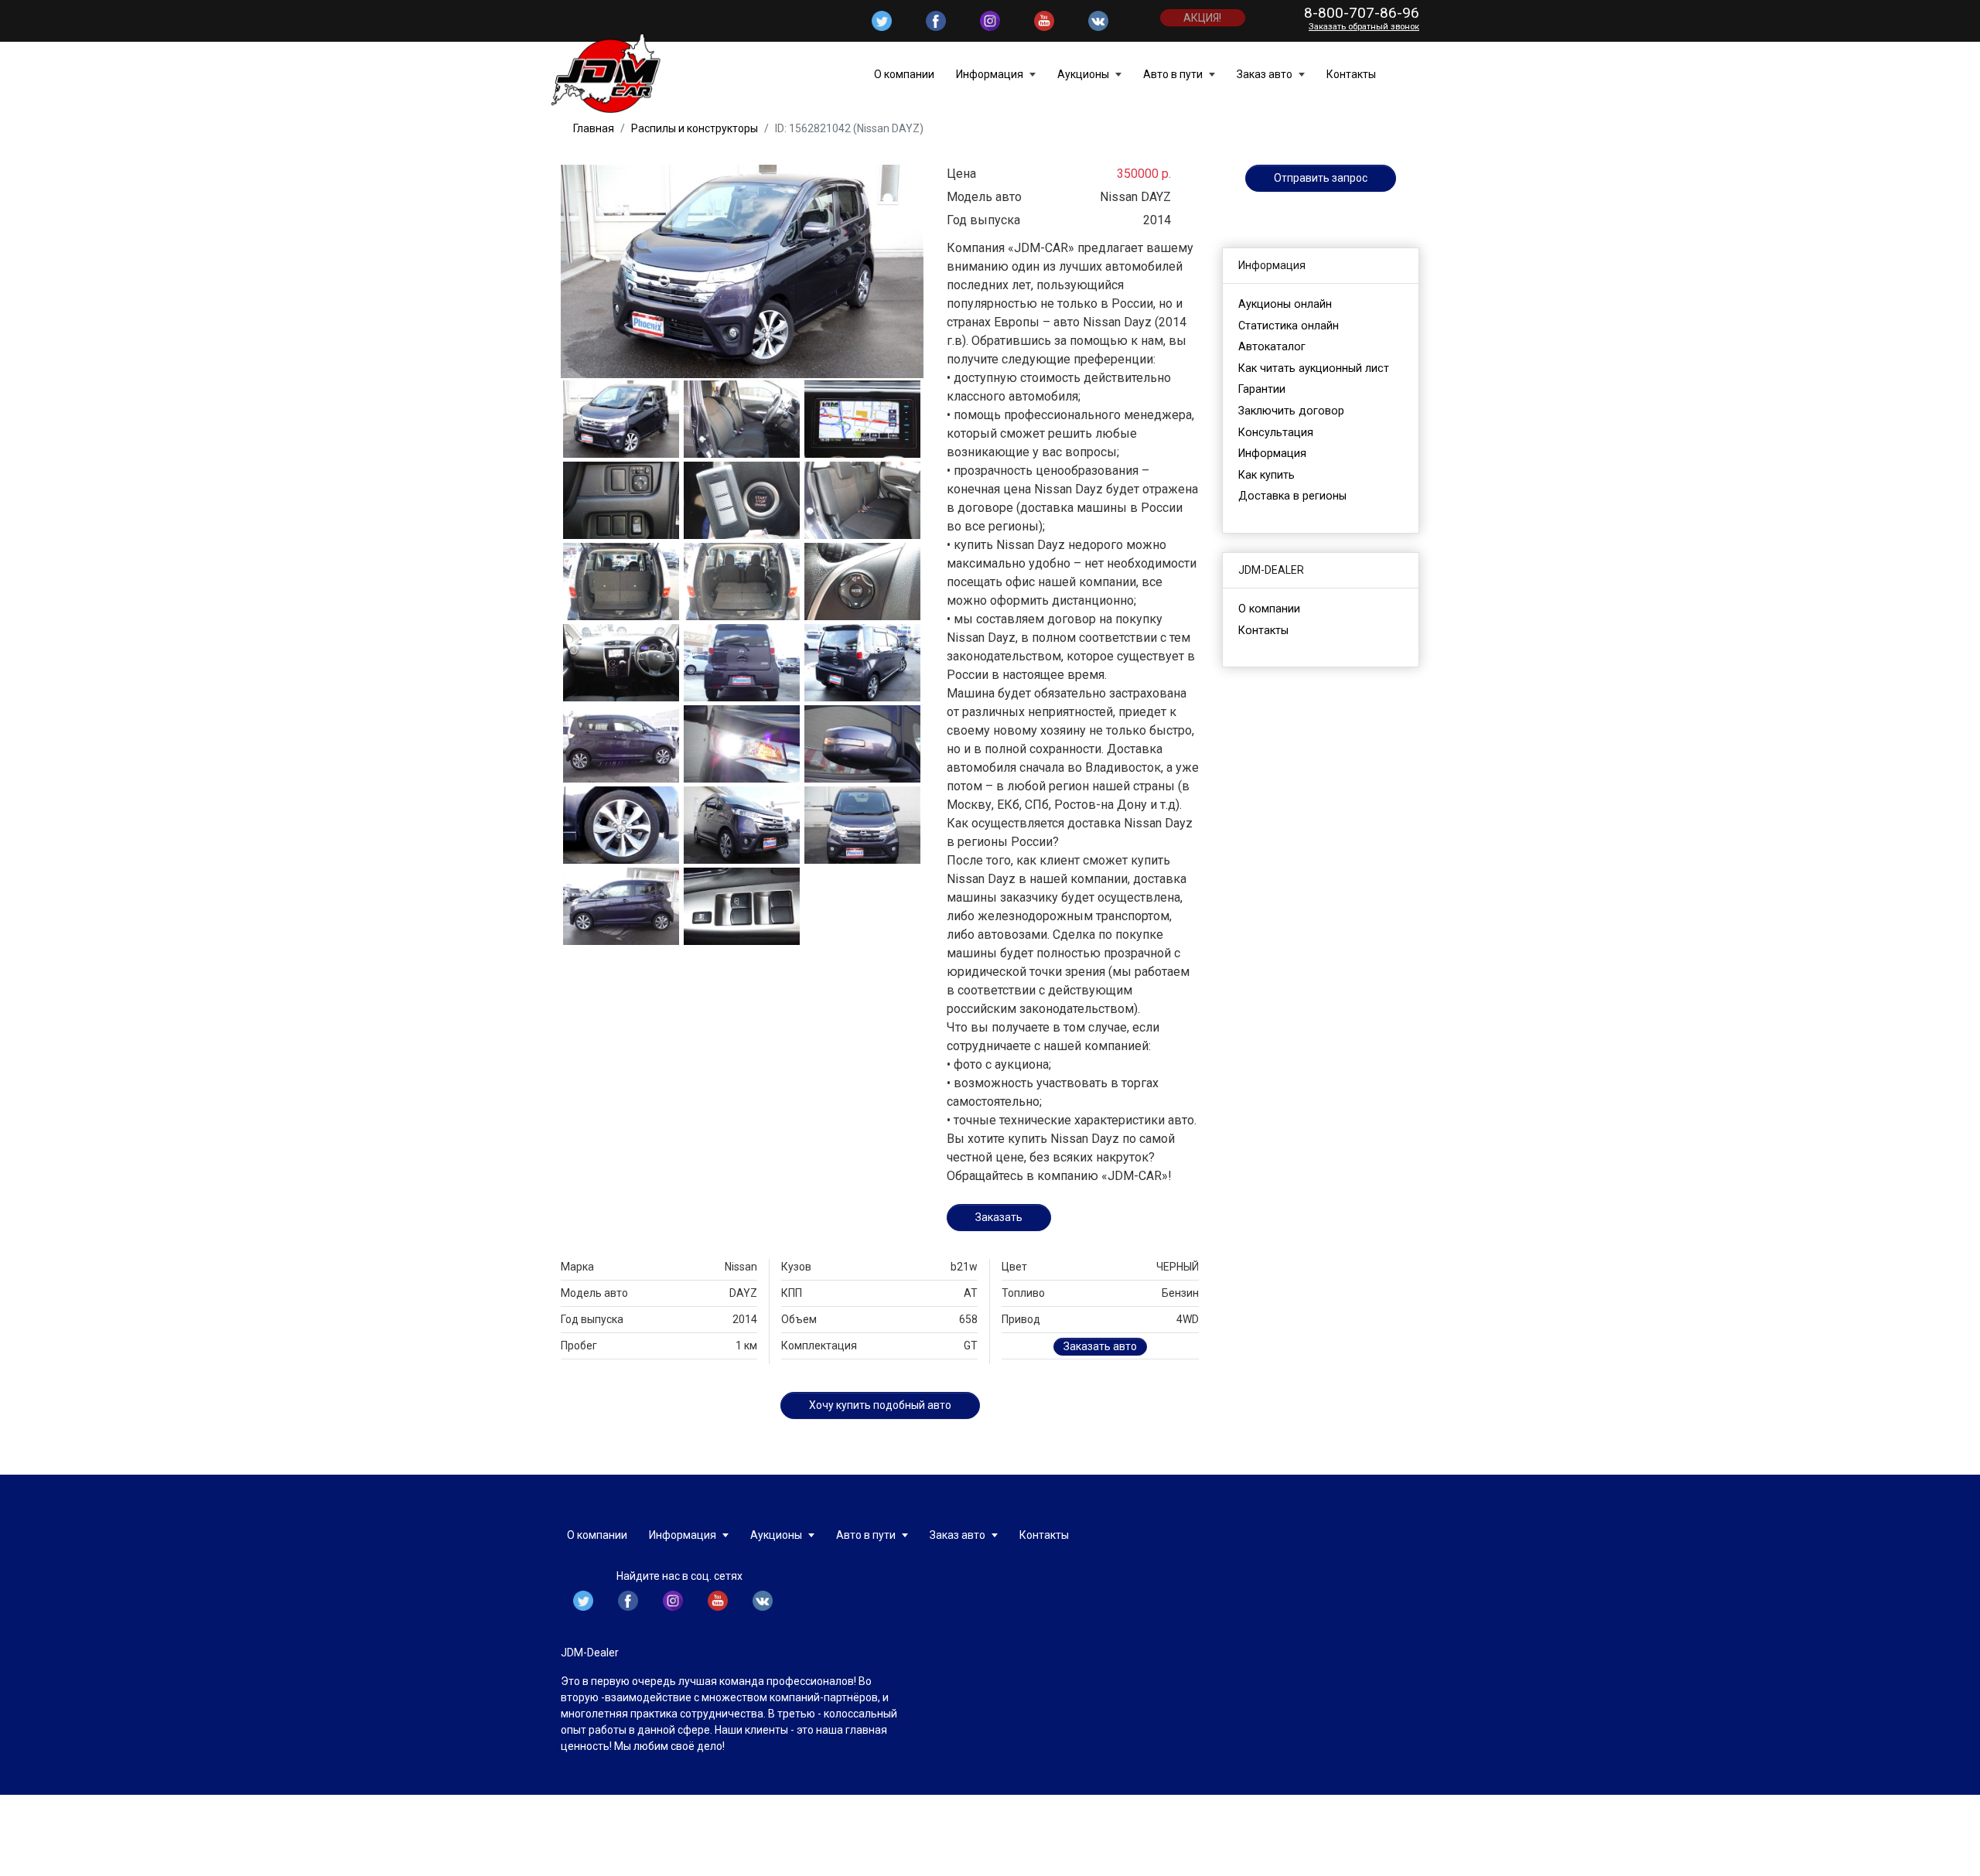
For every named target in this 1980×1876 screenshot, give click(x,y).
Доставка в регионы (1292, 496)
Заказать (999, 1217)
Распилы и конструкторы (695, 128)
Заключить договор (1291, 411)
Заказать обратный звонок (1364, 27)
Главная (594, 128)
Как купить (1267, 475)
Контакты (1351, 74)
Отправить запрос (1321, 178)
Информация (991, 74)
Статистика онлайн (1289, 326)
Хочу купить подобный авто (880, 1405)
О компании (904, 74)
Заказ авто (1266, 74)
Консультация (1276, 433)
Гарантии (1262, 389)
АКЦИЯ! (1202, 18)
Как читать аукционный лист (1314, 368)
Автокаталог (1272, 347)
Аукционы (1084, 74)
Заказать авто (1100, 1346)
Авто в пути (1174, 74)
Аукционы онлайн (1285, 304)
